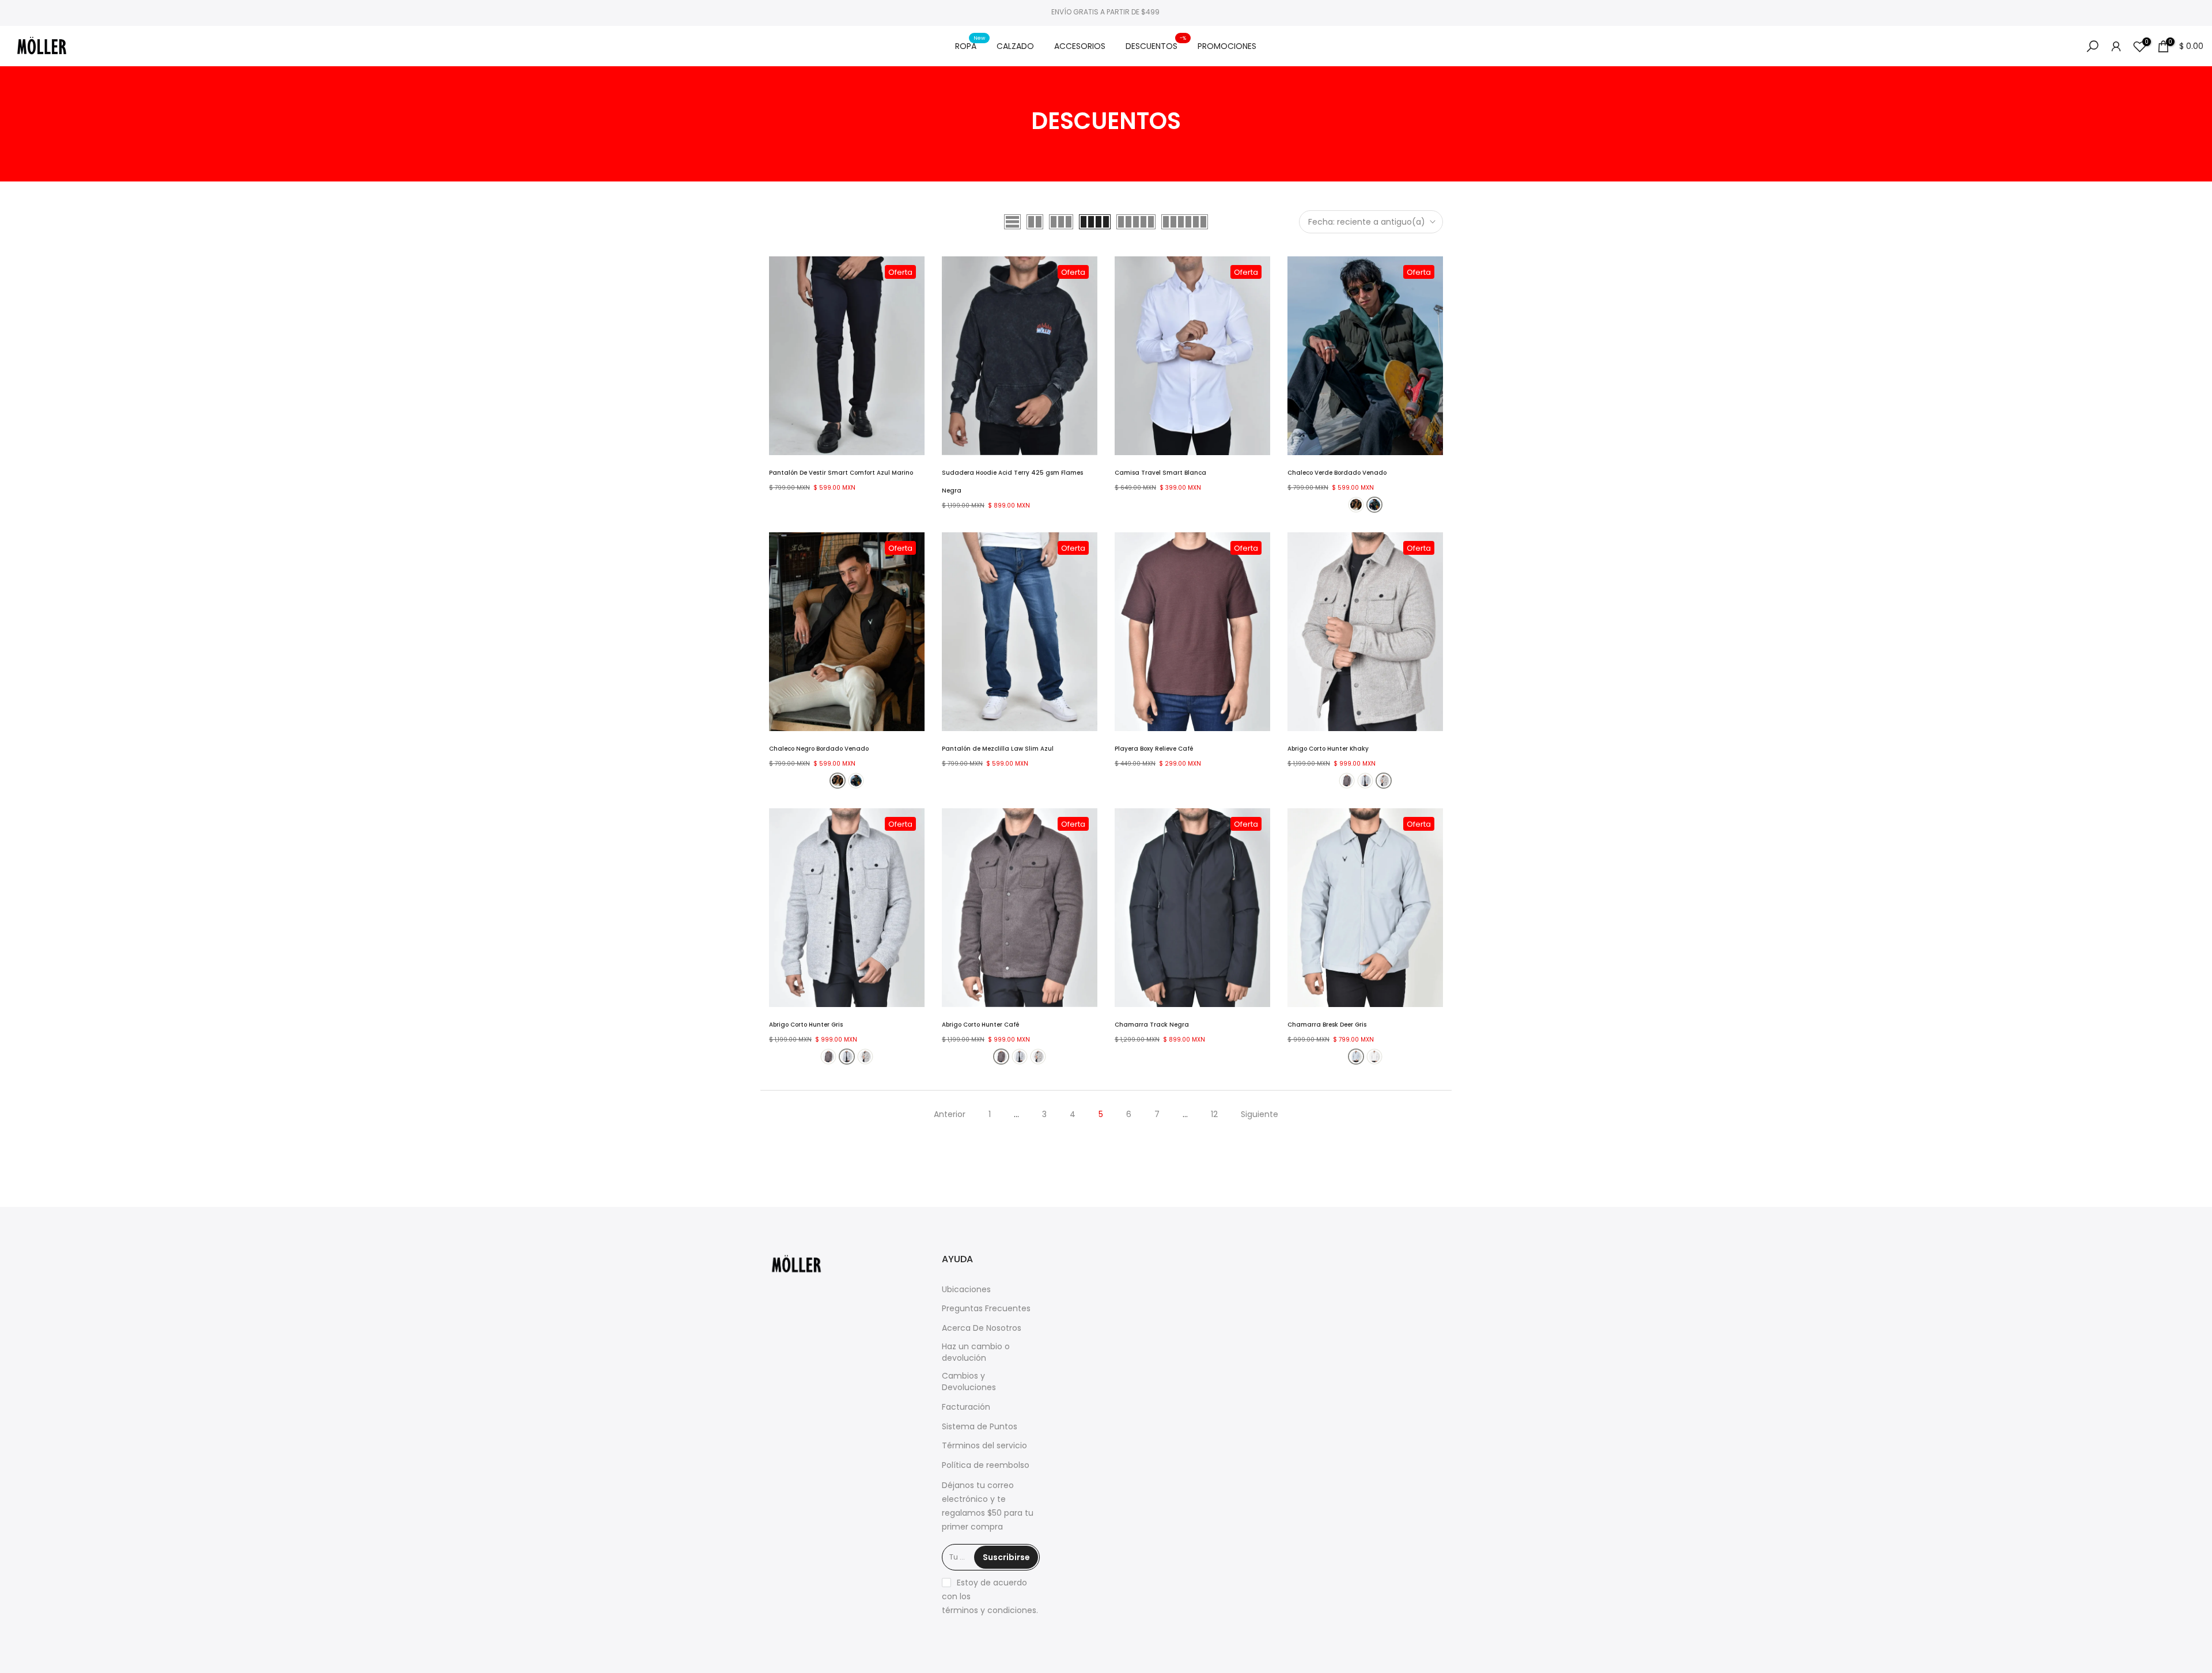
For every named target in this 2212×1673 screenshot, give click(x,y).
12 (1214, 1114)
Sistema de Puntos (980, 1427)
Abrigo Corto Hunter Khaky (1328, 749)
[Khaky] (1384, 781)
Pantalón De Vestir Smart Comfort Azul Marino (841, 473)
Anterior (950, 1114)
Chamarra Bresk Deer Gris (1327, 1025)
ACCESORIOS (1080, 46)
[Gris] (1365, 781)
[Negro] (1356, 505)
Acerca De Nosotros (982, 1328)
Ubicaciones (966, 1290)
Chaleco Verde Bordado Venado (1337, 473)
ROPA (970, 46)
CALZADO (1015, 46)
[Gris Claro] (1374, 1057)
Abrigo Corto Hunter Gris (806, 1025)
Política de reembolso (986, 1465)
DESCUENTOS (1156, 46)
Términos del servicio (984, 1446)
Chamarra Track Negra (1152, 1025)
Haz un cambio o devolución (976, 1352)
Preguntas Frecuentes (986, 1309)
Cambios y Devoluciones (969, 1382)
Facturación (966, 1407)
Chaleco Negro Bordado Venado (819, 749)
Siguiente (1260, 1114)
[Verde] (1374, 505)
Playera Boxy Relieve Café (1154, 749)
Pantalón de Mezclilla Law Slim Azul (998, 749)
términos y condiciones (989, 1610)
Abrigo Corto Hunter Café (980, 1025)
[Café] (1347, 781)
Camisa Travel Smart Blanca (1160, 473)
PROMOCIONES (1227, 46)
